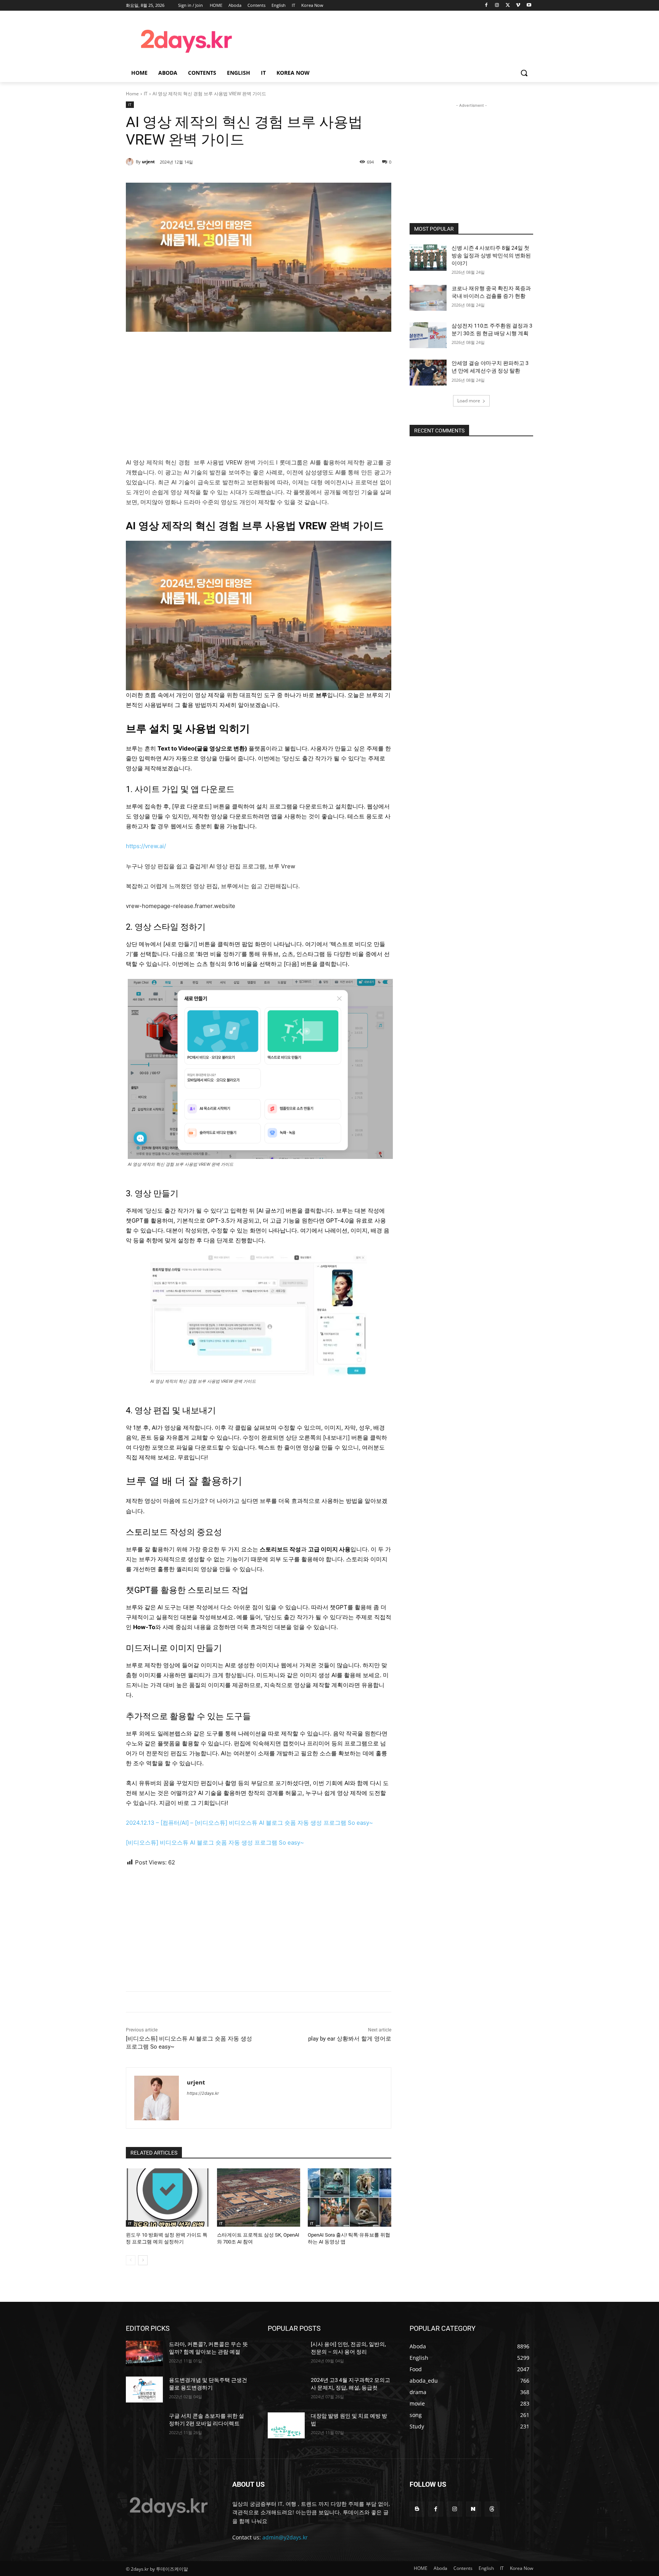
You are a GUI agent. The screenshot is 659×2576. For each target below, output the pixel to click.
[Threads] (492, 2509)
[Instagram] (497, 6)
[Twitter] (508, 6)
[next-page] (143, 2260)
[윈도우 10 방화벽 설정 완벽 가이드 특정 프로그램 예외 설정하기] (168, 2198)
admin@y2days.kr (285, 2537)
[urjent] (131, 162)
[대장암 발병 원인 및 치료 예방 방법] (286, 2425)
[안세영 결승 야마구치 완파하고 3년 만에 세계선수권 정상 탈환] (428, 373)
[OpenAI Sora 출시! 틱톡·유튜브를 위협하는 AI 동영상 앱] (350, 2198)
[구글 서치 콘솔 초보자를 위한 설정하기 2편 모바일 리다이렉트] (144, 2425)
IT (146, 94)
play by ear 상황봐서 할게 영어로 (350, 2039)
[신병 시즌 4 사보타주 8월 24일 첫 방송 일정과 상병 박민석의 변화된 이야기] (428, 257)
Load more (469, 401)
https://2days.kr (203, 2093)
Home (132, 94)
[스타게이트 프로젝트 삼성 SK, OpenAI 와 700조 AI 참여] (259, 2198)
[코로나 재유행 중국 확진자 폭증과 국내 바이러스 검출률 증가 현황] (428, 298)
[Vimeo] (518, 6)
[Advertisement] (391, 40)
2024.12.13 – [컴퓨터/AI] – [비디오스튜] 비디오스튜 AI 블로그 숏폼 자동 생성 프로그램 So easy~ (249, 1823)
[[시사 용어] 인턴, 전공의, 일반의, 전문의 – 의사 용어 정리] (286, 2354)
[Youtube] (529, 6)
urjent (148, 162)
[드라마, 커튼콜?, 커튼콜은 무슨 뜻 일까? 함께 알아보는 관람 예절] (144, 2354)
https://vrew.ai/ (146, 846)
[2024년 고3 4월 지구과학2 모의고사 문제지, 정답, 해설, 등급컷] (286, 2390)
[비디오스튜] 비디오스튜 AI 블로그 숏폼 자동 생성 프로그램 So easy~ (215, 1842)
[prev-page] (131, 2260)
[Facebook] (486, 6)
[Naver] (473, 2509)
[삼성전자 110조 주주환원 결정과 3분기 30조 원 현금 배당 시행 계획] (428, 335)
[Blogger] (417, 2509)
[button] (524, 73)
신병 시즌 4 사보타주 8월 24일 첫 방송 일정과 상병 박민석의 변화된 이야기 (491, 255)
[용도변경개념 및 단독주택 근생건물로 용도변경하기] (144, 2390)
